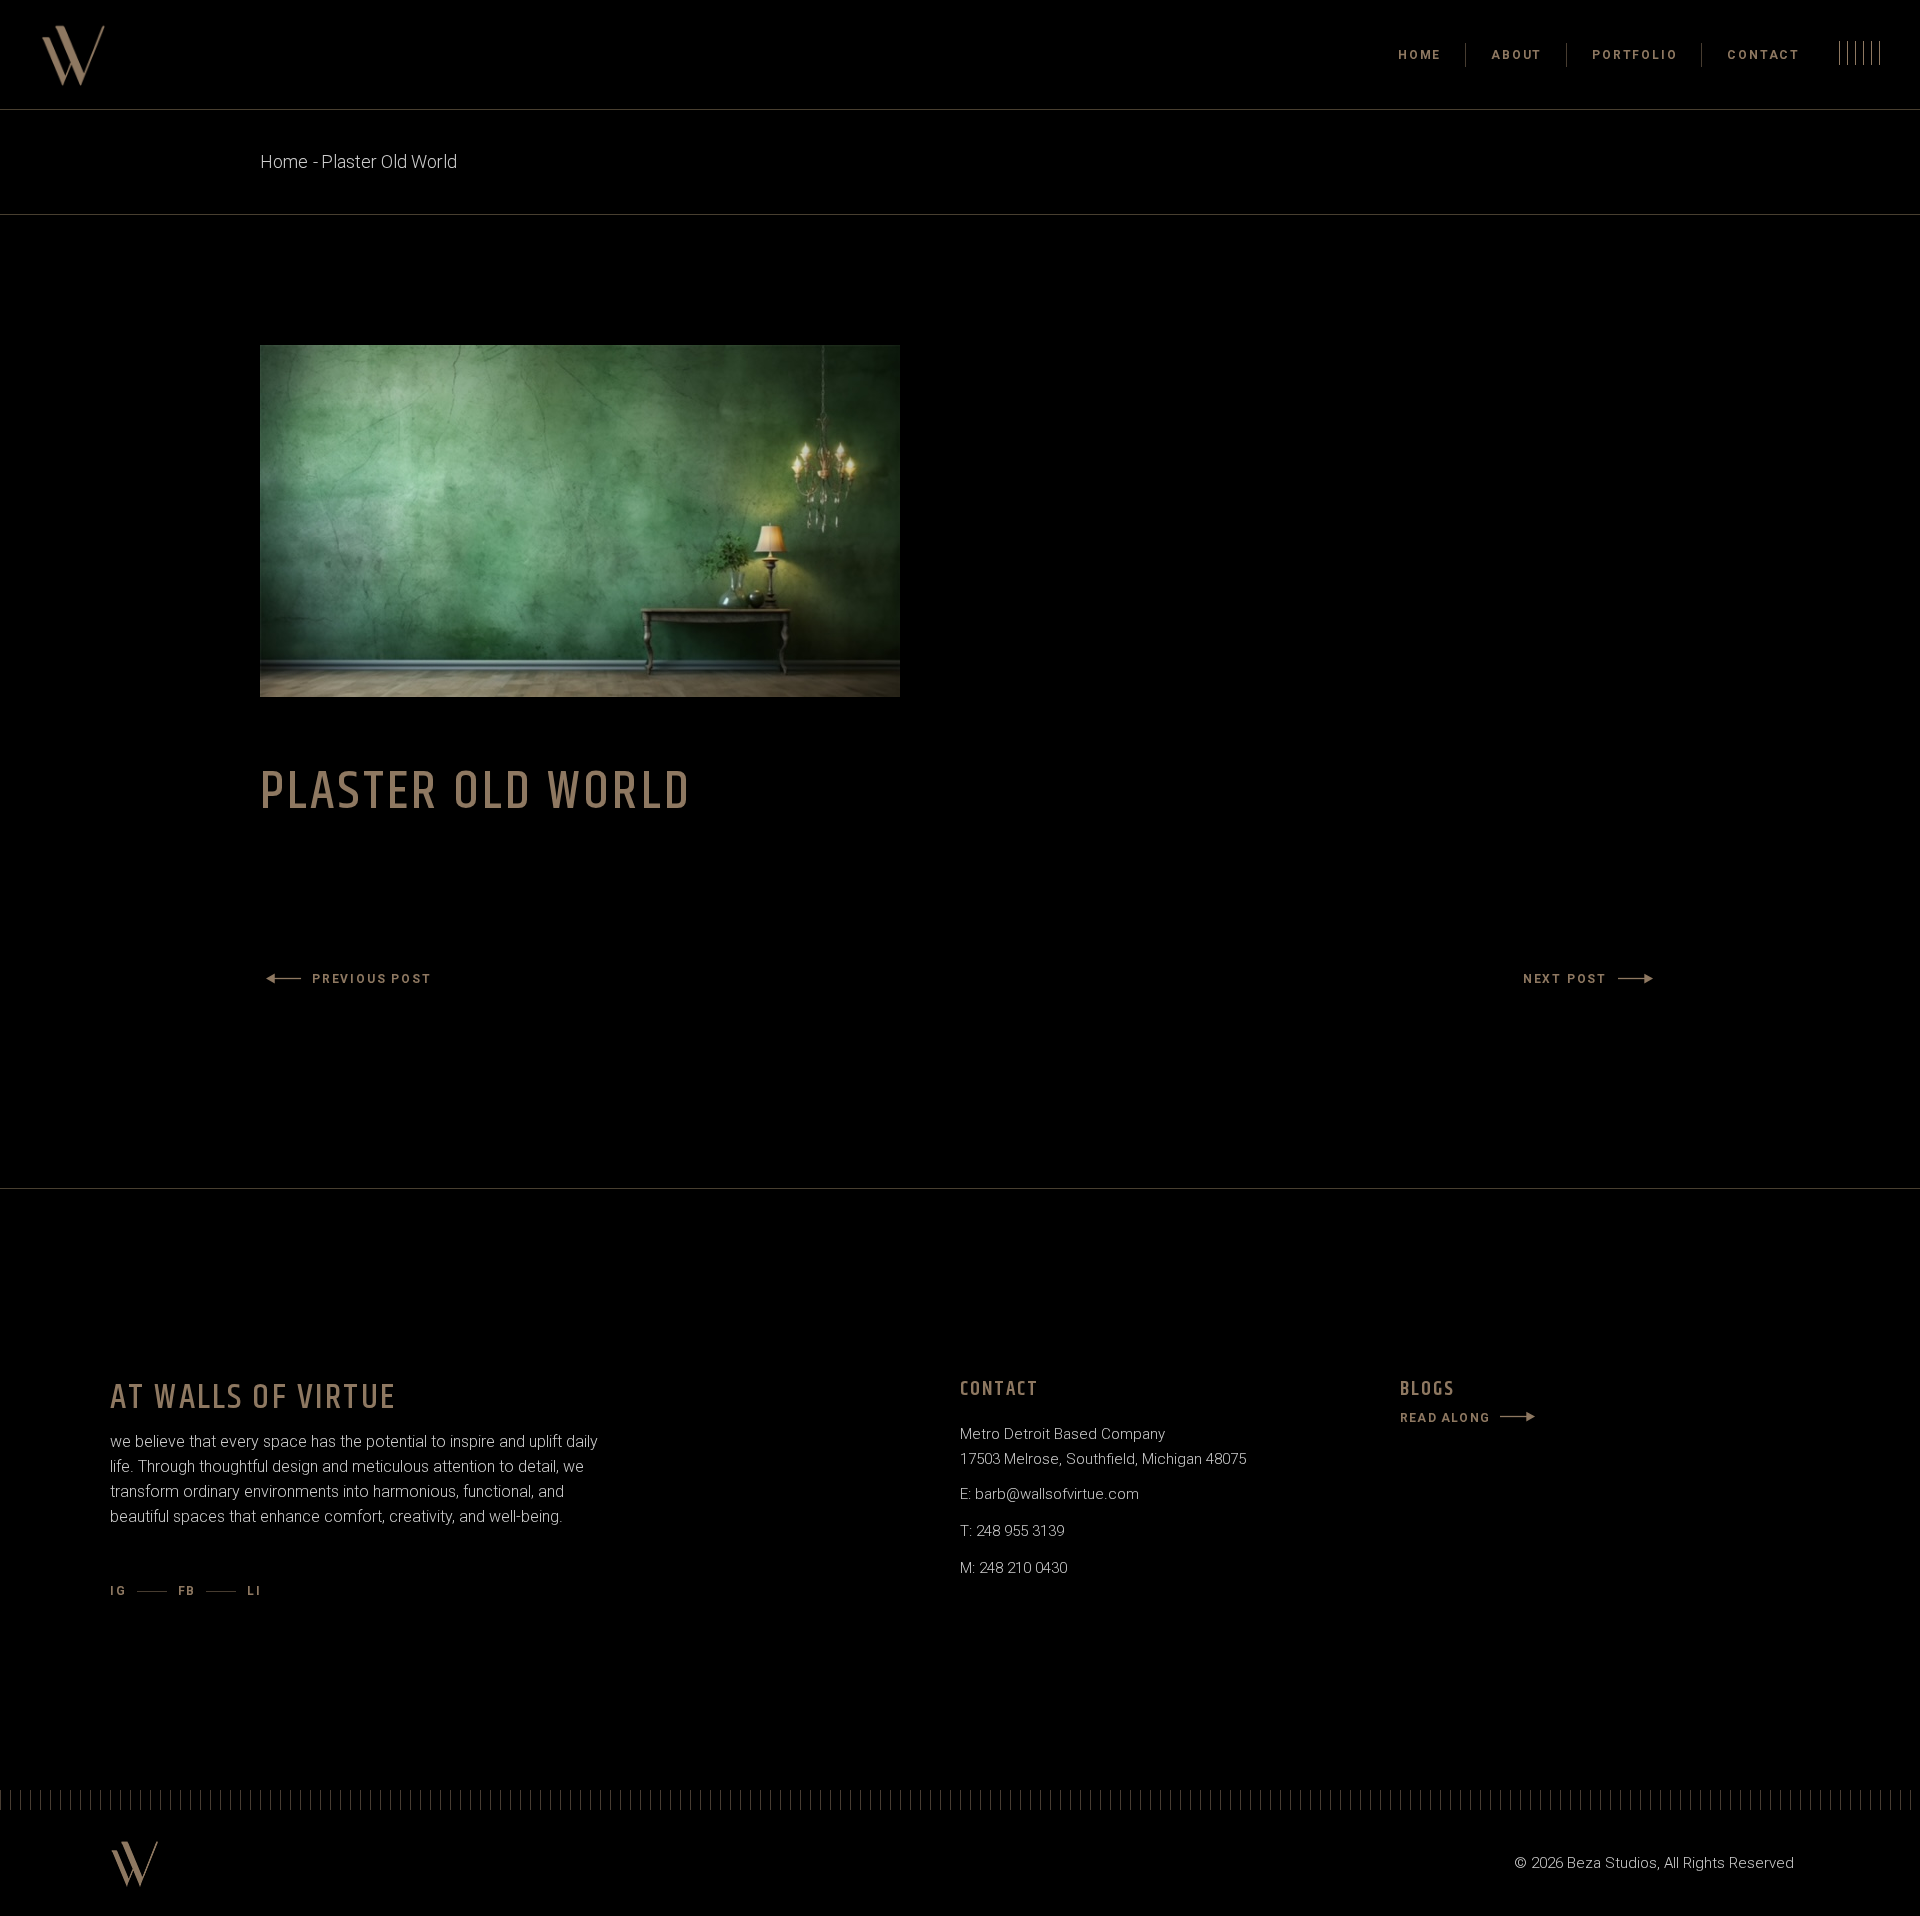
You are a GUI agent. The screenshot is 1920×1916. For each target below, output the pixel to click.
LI (254, 1591)
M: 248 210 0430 (1013, 1568)
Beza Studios (1612, 1863)
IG (118, 1591)
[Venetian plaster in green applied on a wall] (960, 521)
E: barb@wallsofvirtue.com (1049, 1494)
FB (187, 1591)
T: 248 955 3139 (1012, 1531)
